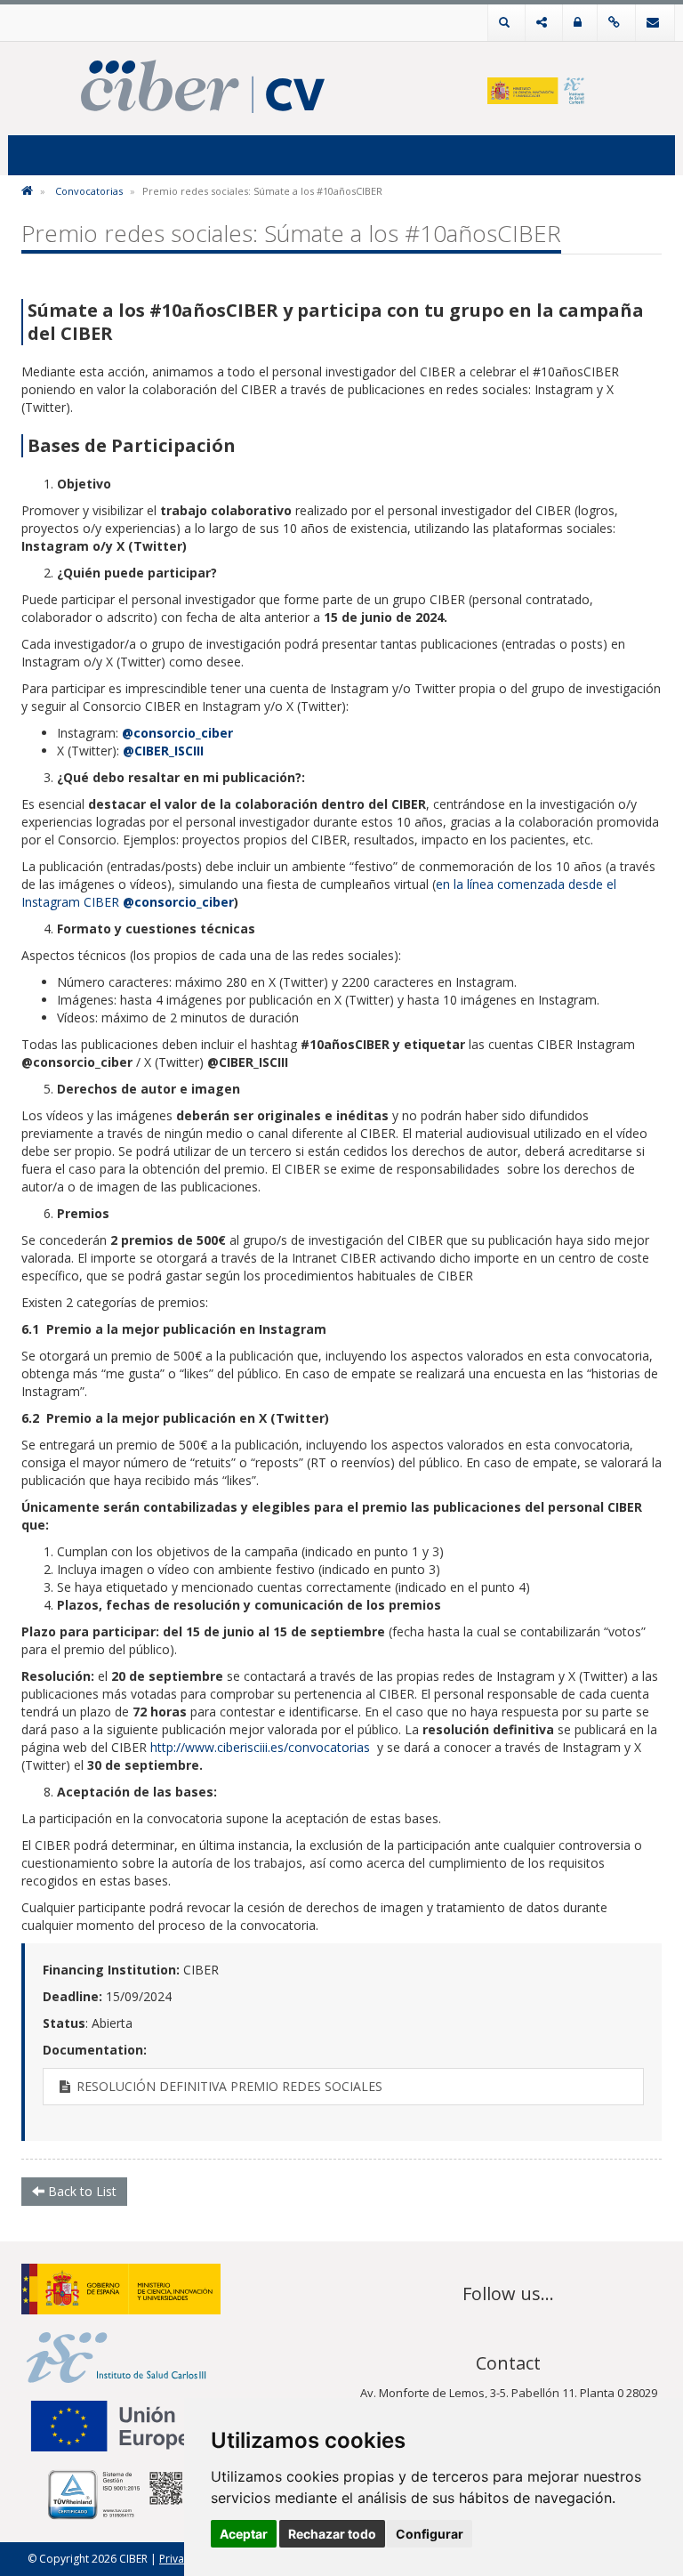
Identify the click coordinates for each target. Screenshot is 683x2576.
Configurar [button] (430, 2534)
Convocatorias (89, 191)
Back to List (80, 2191)
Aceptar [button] (244, 2534)
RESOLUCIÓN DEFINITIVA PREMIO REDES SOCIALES (228, 2086)
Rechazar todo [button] (332, 2534)
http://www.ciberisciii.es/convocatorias (260, 1747)
